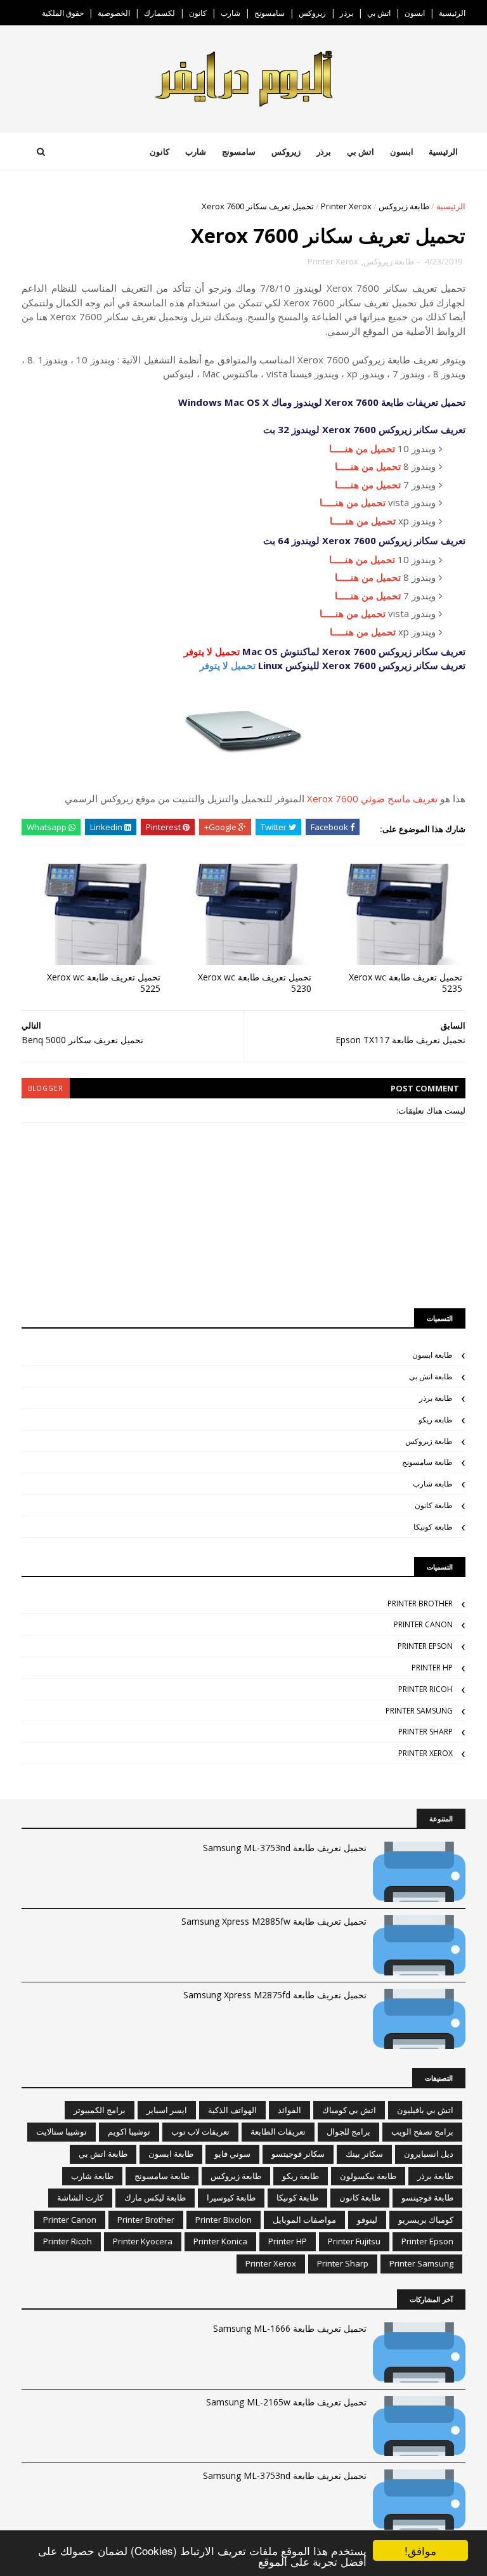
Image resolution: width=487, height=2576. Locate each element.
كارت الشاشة (80, 2197)
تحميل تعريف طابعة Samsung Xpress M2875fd (275, 1995)
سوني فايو (232, 2154)
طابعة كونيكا (433, 1527)
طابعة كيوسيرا (231, 2197)
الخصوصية (114, 13)
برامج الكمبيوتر (100, 2110)
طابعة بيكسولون (368, 2176)
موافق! (420, 2550)
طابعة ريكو (436, 1420)
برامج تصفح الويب (422, 2131)
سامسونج (269, 13)
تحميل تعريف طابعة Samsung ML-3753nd (285, 1848)
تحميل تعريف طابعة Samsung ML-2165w (286, 2402)
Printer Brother (420, 1603)
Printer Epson (425, 1646)
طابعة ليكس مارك (155, 2197)
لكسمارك (159, 13)
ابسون (415, 13)
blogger (46, 1088)
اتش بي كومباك (349, 2110)
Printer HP (432, 1668)
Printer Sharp (425, 1732)
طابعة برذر (436, 1398)
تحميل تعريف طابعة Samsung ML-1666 (290, 2328)
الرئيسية (452, 13)
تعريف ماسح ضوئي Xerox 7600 (372, 798)
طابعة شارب (433, 1484)
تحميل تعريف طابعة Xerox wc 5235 (406, 983)
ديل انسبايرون (429, 2154)
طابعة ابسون (432, 1355)
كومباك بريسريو (426, 2220)
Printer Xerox (346, 206)
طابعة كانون (434, 1505)
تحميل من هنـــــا (362, 448)
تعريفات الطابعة (278, 2131)
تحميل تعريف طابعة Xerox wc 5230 (255, 983)
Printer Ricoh (425, 1689)
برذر (347, 13)
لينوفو (367, 2220)
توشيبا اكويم (129, 2131)
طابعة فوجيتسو (427, 2197)
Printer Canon (423, 1624)
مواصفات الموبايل (304, 2220)
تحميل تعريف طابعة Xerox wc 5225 (104, 983)
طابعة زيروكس (404, 206)
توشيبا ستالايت (62, 2131)
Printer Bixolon (224, 2220)
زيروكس (312, 13)
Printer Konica (220, 2241)
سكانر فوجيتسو (298, 2154)
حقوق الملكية (63, 13)
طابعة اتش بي (431, 1376)
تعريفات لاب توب (200, 2131)
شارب (231, 13)
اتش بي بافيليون (425, 2110)
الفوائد (289, 2110)
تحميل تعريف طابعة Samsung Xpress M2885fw (274, 1921)
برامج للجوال (348, 2131)
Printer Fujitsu (354, 2241)
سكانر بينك (364, 2154)
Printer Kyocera (143, 2241)
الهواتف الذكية (232, 2110)
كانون (198, 13)
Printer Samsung (419, 1711)
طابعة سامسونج (427, 1462)
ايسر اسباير (167, 2110)
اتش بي (379, 13)
